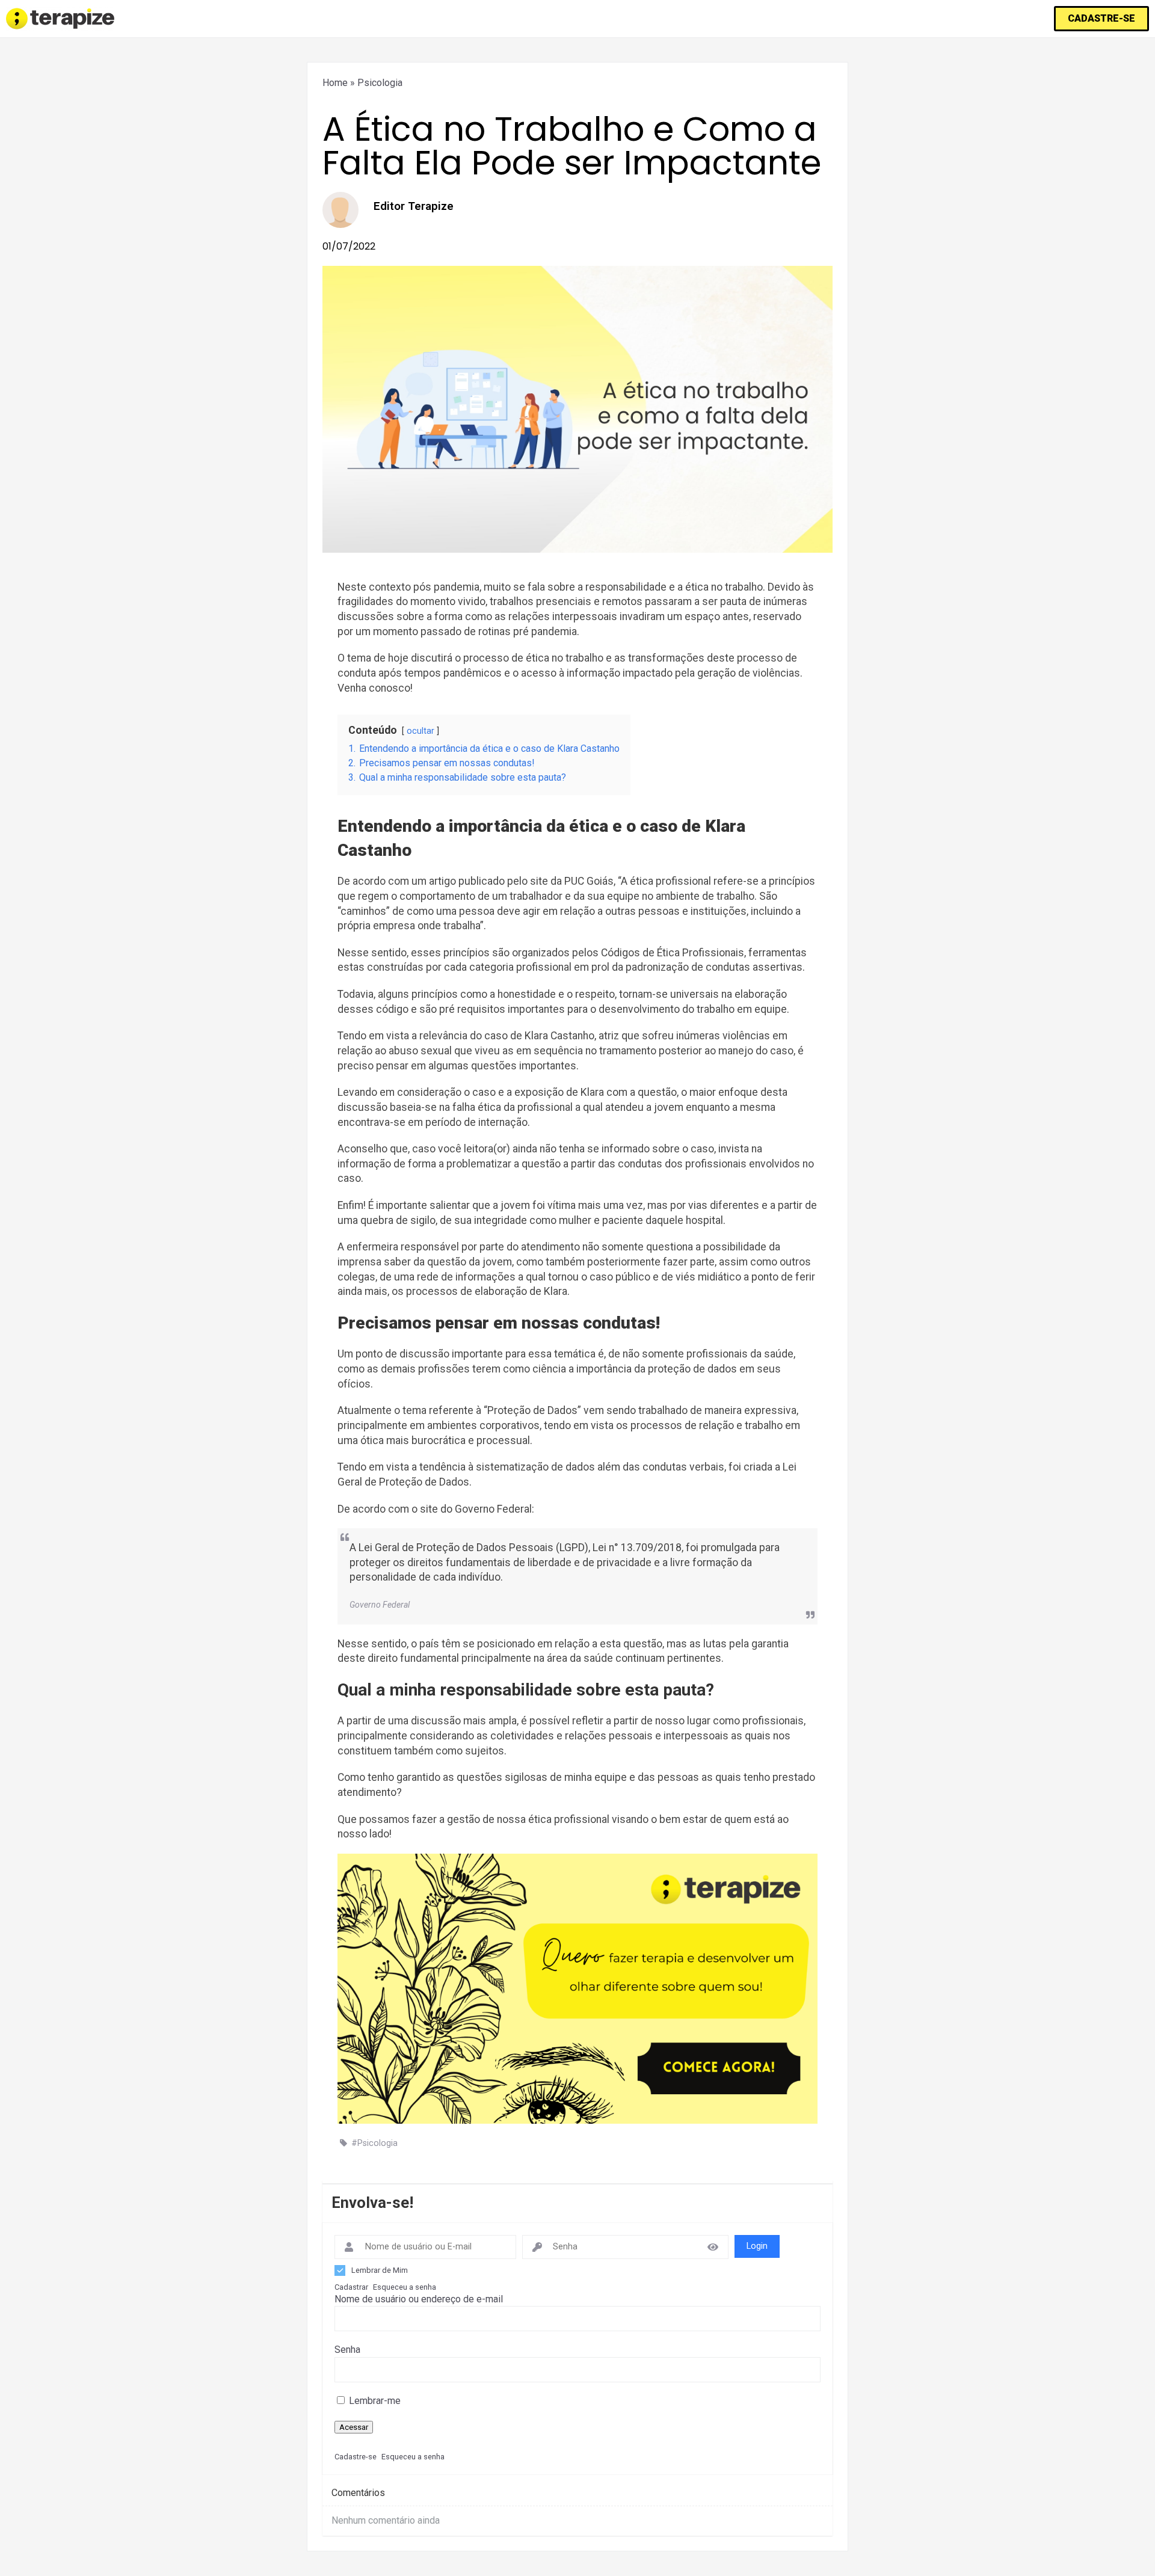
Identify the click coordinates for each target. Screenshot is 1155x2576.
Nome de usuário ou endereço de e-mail (419, 2299)
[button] (1101, 19)
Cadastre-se (356, 2457)
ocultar (420, 731)
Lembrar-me (374, 2401)
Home (335, 83)
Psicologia (380, 83)
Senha (347, 2350)
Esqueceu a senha (405, 2287)
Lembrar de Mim (380, 2270)
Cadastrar (351, 2287)
